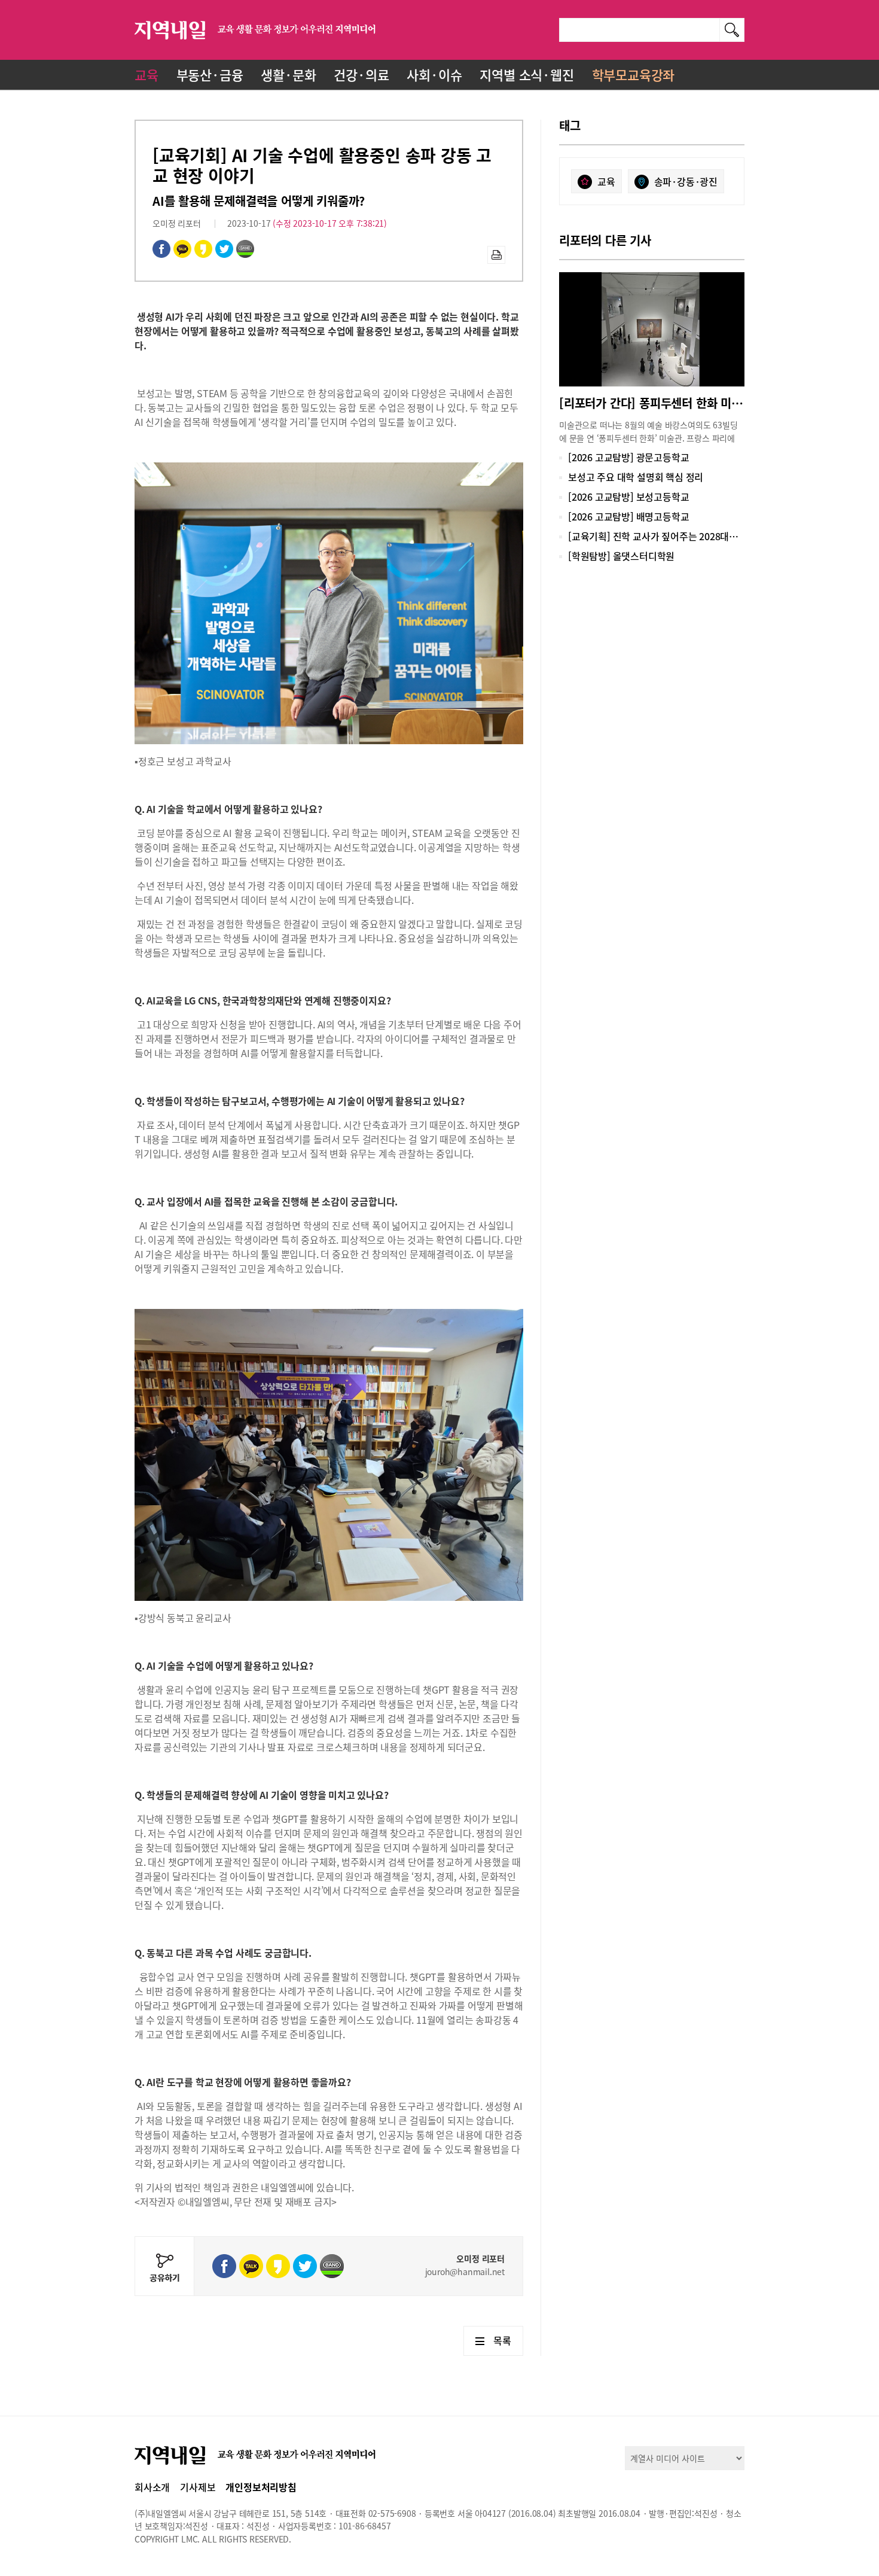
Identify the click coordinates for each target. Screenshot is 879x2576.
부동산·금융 (210, 74)
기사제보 (198, 2487)
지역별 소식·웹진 (527, 74)
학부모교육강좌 (634, 74)
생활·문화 (288, 74)
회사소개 (152, 2487)
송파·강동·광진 (686, 181)
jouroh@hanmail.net (465, 2271)
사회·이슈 (434, 74)
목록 (502, 2340)
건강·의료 (361, 74)
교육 (146, 74)
